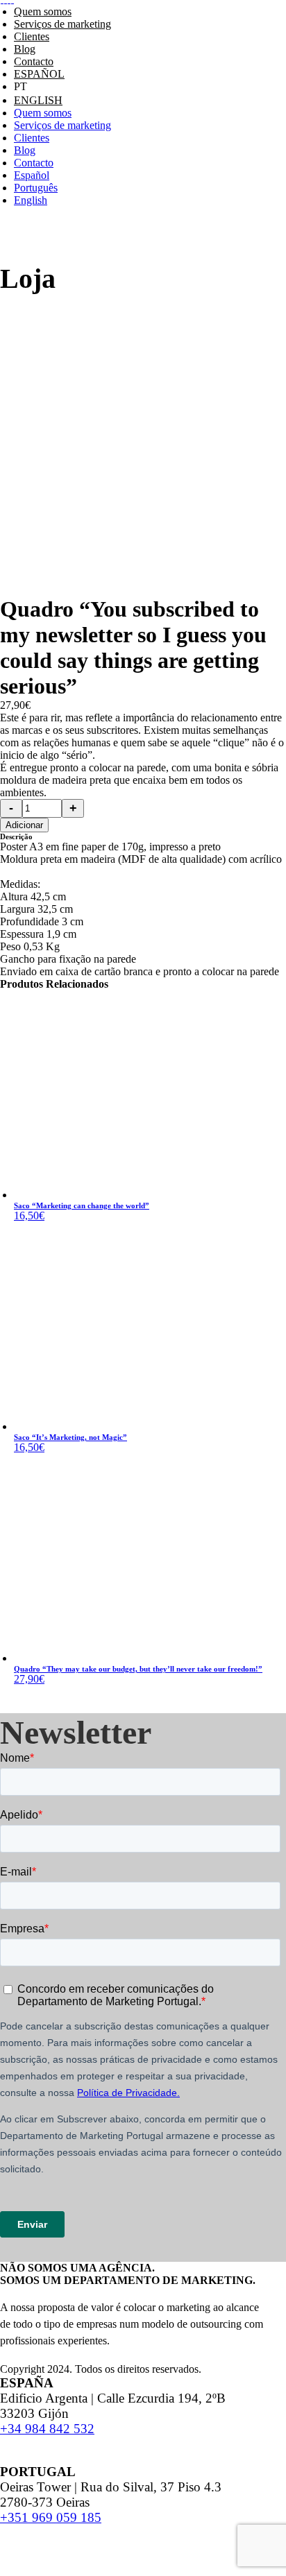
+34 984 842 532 (47, 2429)
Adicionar (24, 825)
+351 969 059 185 (51, 2517)
